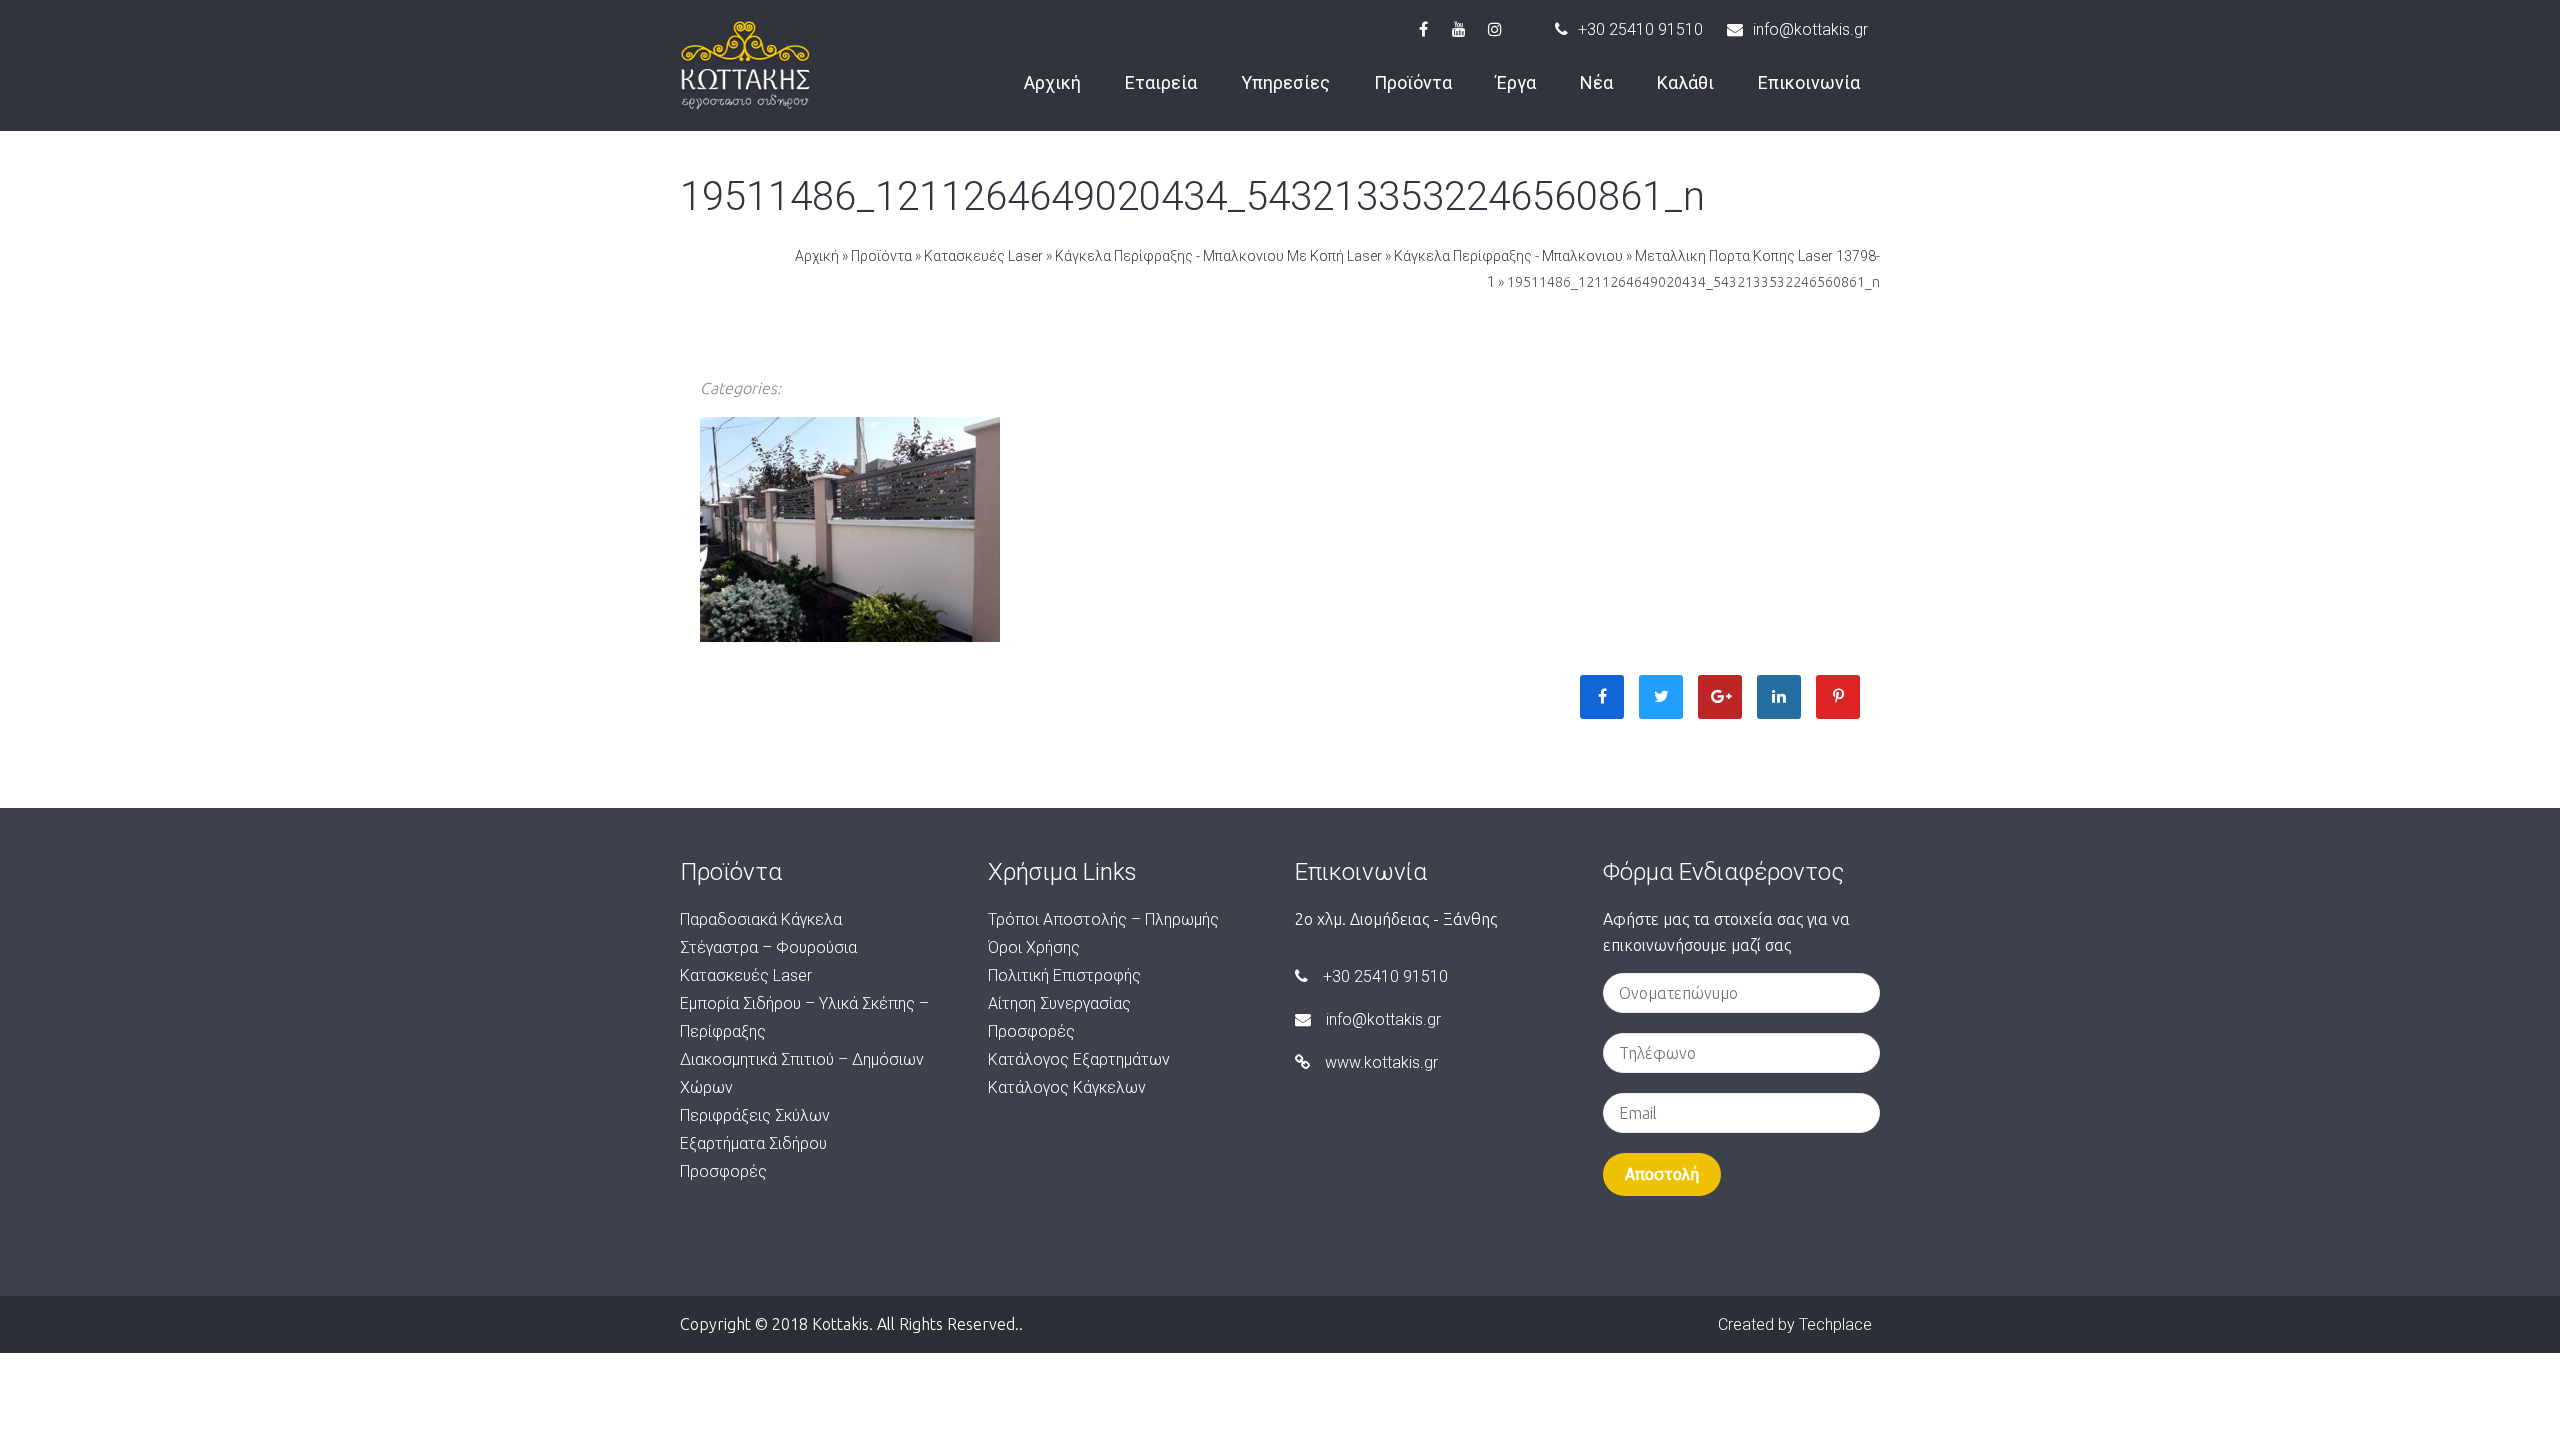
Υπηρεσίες (1285, 82)
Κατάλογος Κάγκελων (1067, 1087)
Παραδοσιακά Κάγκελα (761, 919)
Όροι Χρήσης (1034, 947)
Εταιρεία (1161, 82)
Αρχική (1052, 82)
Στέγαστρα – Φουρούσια (768, 947)
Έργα (1516, 82)
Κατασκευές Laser (983, 256)
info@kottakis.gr (1810, 29)
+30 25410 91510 (1640, 29)
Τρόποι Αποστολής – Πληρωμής (1103, 919)
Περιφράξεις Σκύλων (755, 1115)
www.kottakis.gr (1381, 1062)
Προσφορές (723, 1171)
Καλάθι (1685, 82)
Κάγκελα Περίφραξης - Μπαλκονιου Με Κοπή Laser (1218, 256)
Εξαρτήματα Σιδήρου (753, 1143)
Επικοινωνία (1809, 82)
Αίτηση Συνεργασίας (1059, 1003)
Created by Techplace (1795, 1324)
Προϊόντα (1413, 82)
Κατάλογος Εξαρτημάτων (1079, 1059)
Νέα (1596, 82)
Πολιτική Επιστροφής (1064, 975)
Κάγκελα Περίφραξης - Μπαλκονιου (1508, 256)
